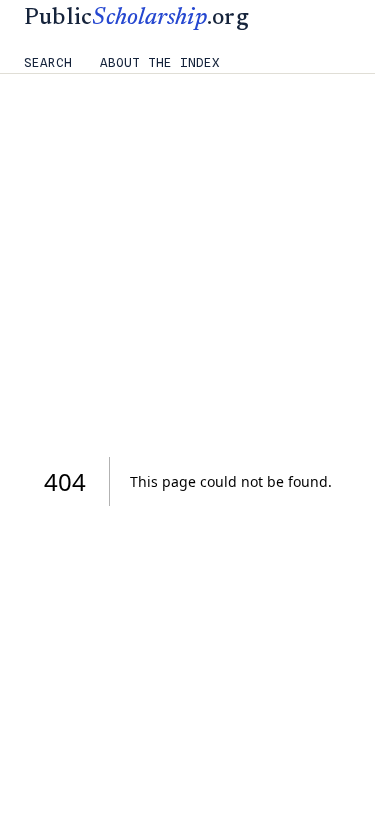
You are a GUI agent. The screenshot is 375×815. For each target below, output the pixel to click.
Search (48, 62)
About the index (160, 62)
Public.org (136, 18)
